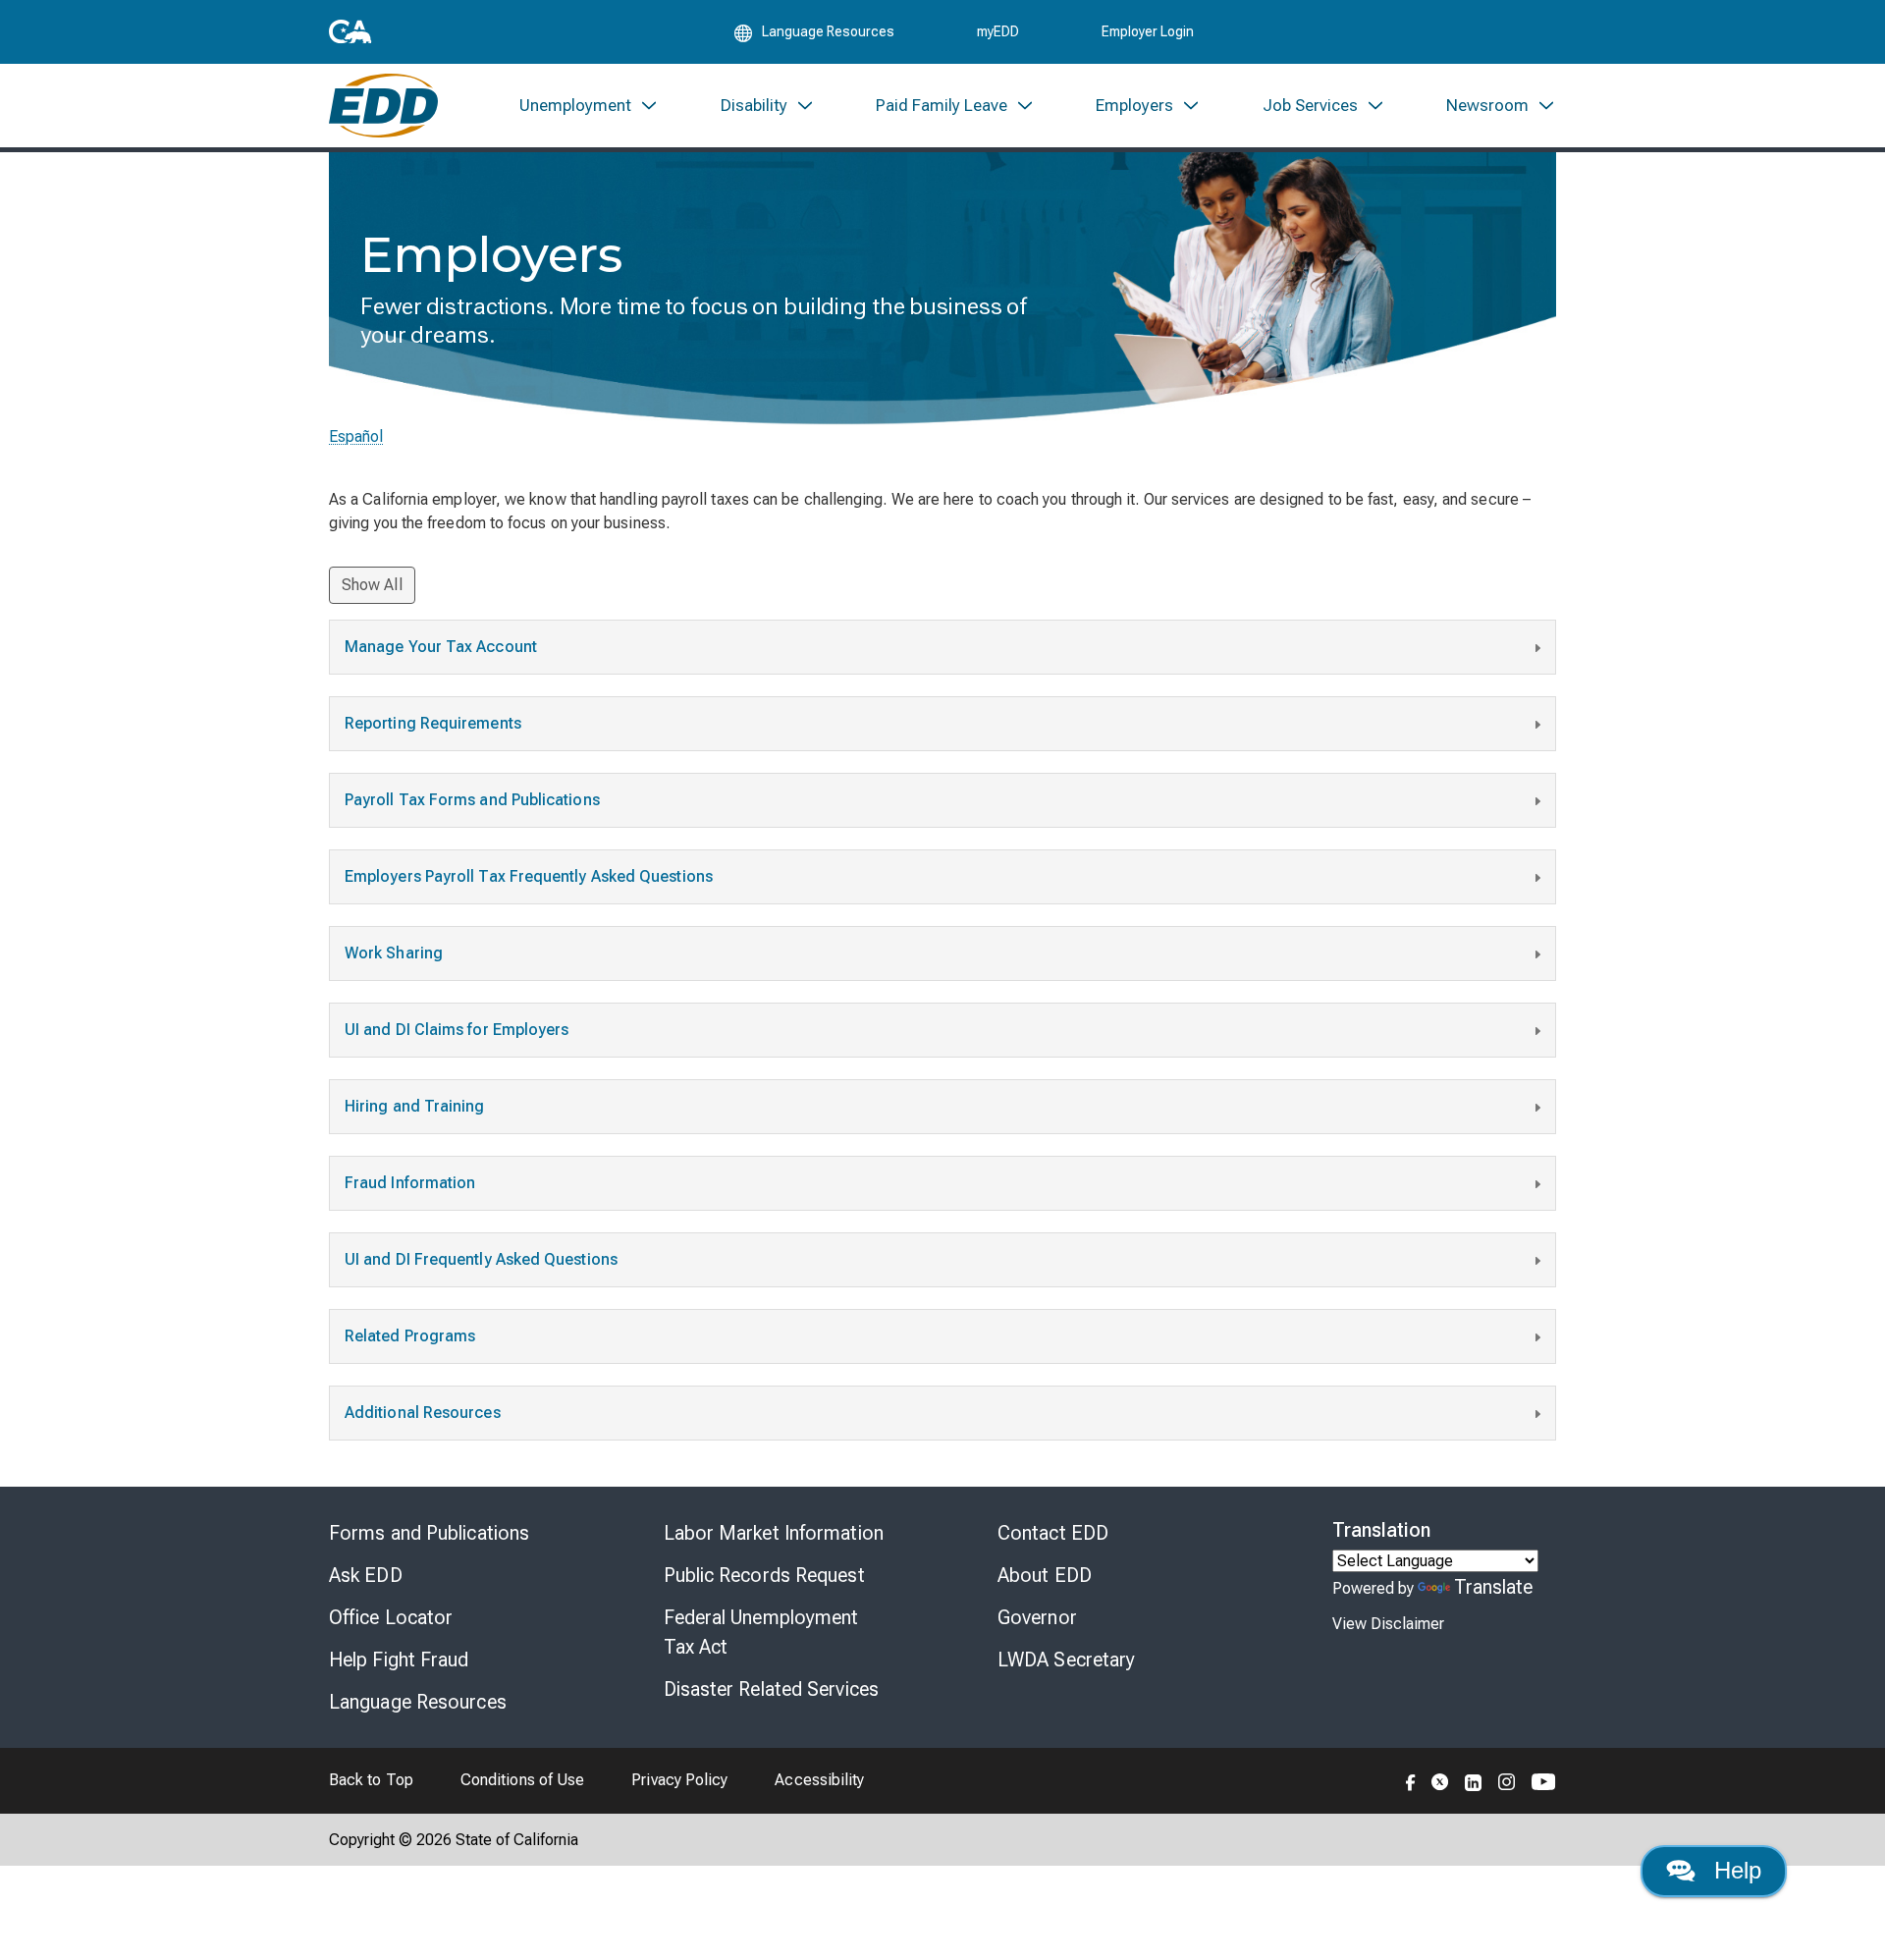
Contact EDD (1053, 1533)
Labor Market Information (774, 1533)
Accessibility (819, 1780)
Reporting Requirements (433, 723)
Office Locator (391, 1617)
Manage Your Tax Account (441, 647)
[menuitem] (589, 106)
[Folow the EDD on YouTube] (1544, 1780)
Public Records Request (764, 1575)
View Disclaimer (1388, 1624)
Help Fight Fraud (399, 1660)
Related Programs (410, 1336)
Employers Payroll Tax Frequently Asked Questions (529, 876)
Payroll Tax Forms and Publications (472, 800)
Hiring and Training (415, 1106)
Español (356, 436)
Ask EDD (366, 1575)
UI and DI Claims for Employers (457, 1030)
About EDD (1045, 1575)
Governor (1037, 1617)
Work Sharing (394, 953)
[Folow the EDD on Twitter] (1440, 1780)
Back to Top (371, 1780)
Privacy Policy (679, 1780)
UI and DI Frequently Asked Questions (481, 1259)
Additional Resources (423, 1413)
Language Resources (418, 1702)
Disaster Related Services (772, 1689)
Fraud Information (410, 1183)
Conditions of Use (522, 1780)
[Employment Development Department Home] (383, 106)
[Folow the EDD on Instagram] (1507, 1780)
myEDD (998, 31)
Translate (1494, 1587)
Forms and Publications (429, 1533)
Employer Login (1148, 31)
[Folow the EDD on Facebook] (1411, 1780)
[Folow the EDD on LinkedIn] (1474, 1780)
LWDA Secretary (1066, 1660)
